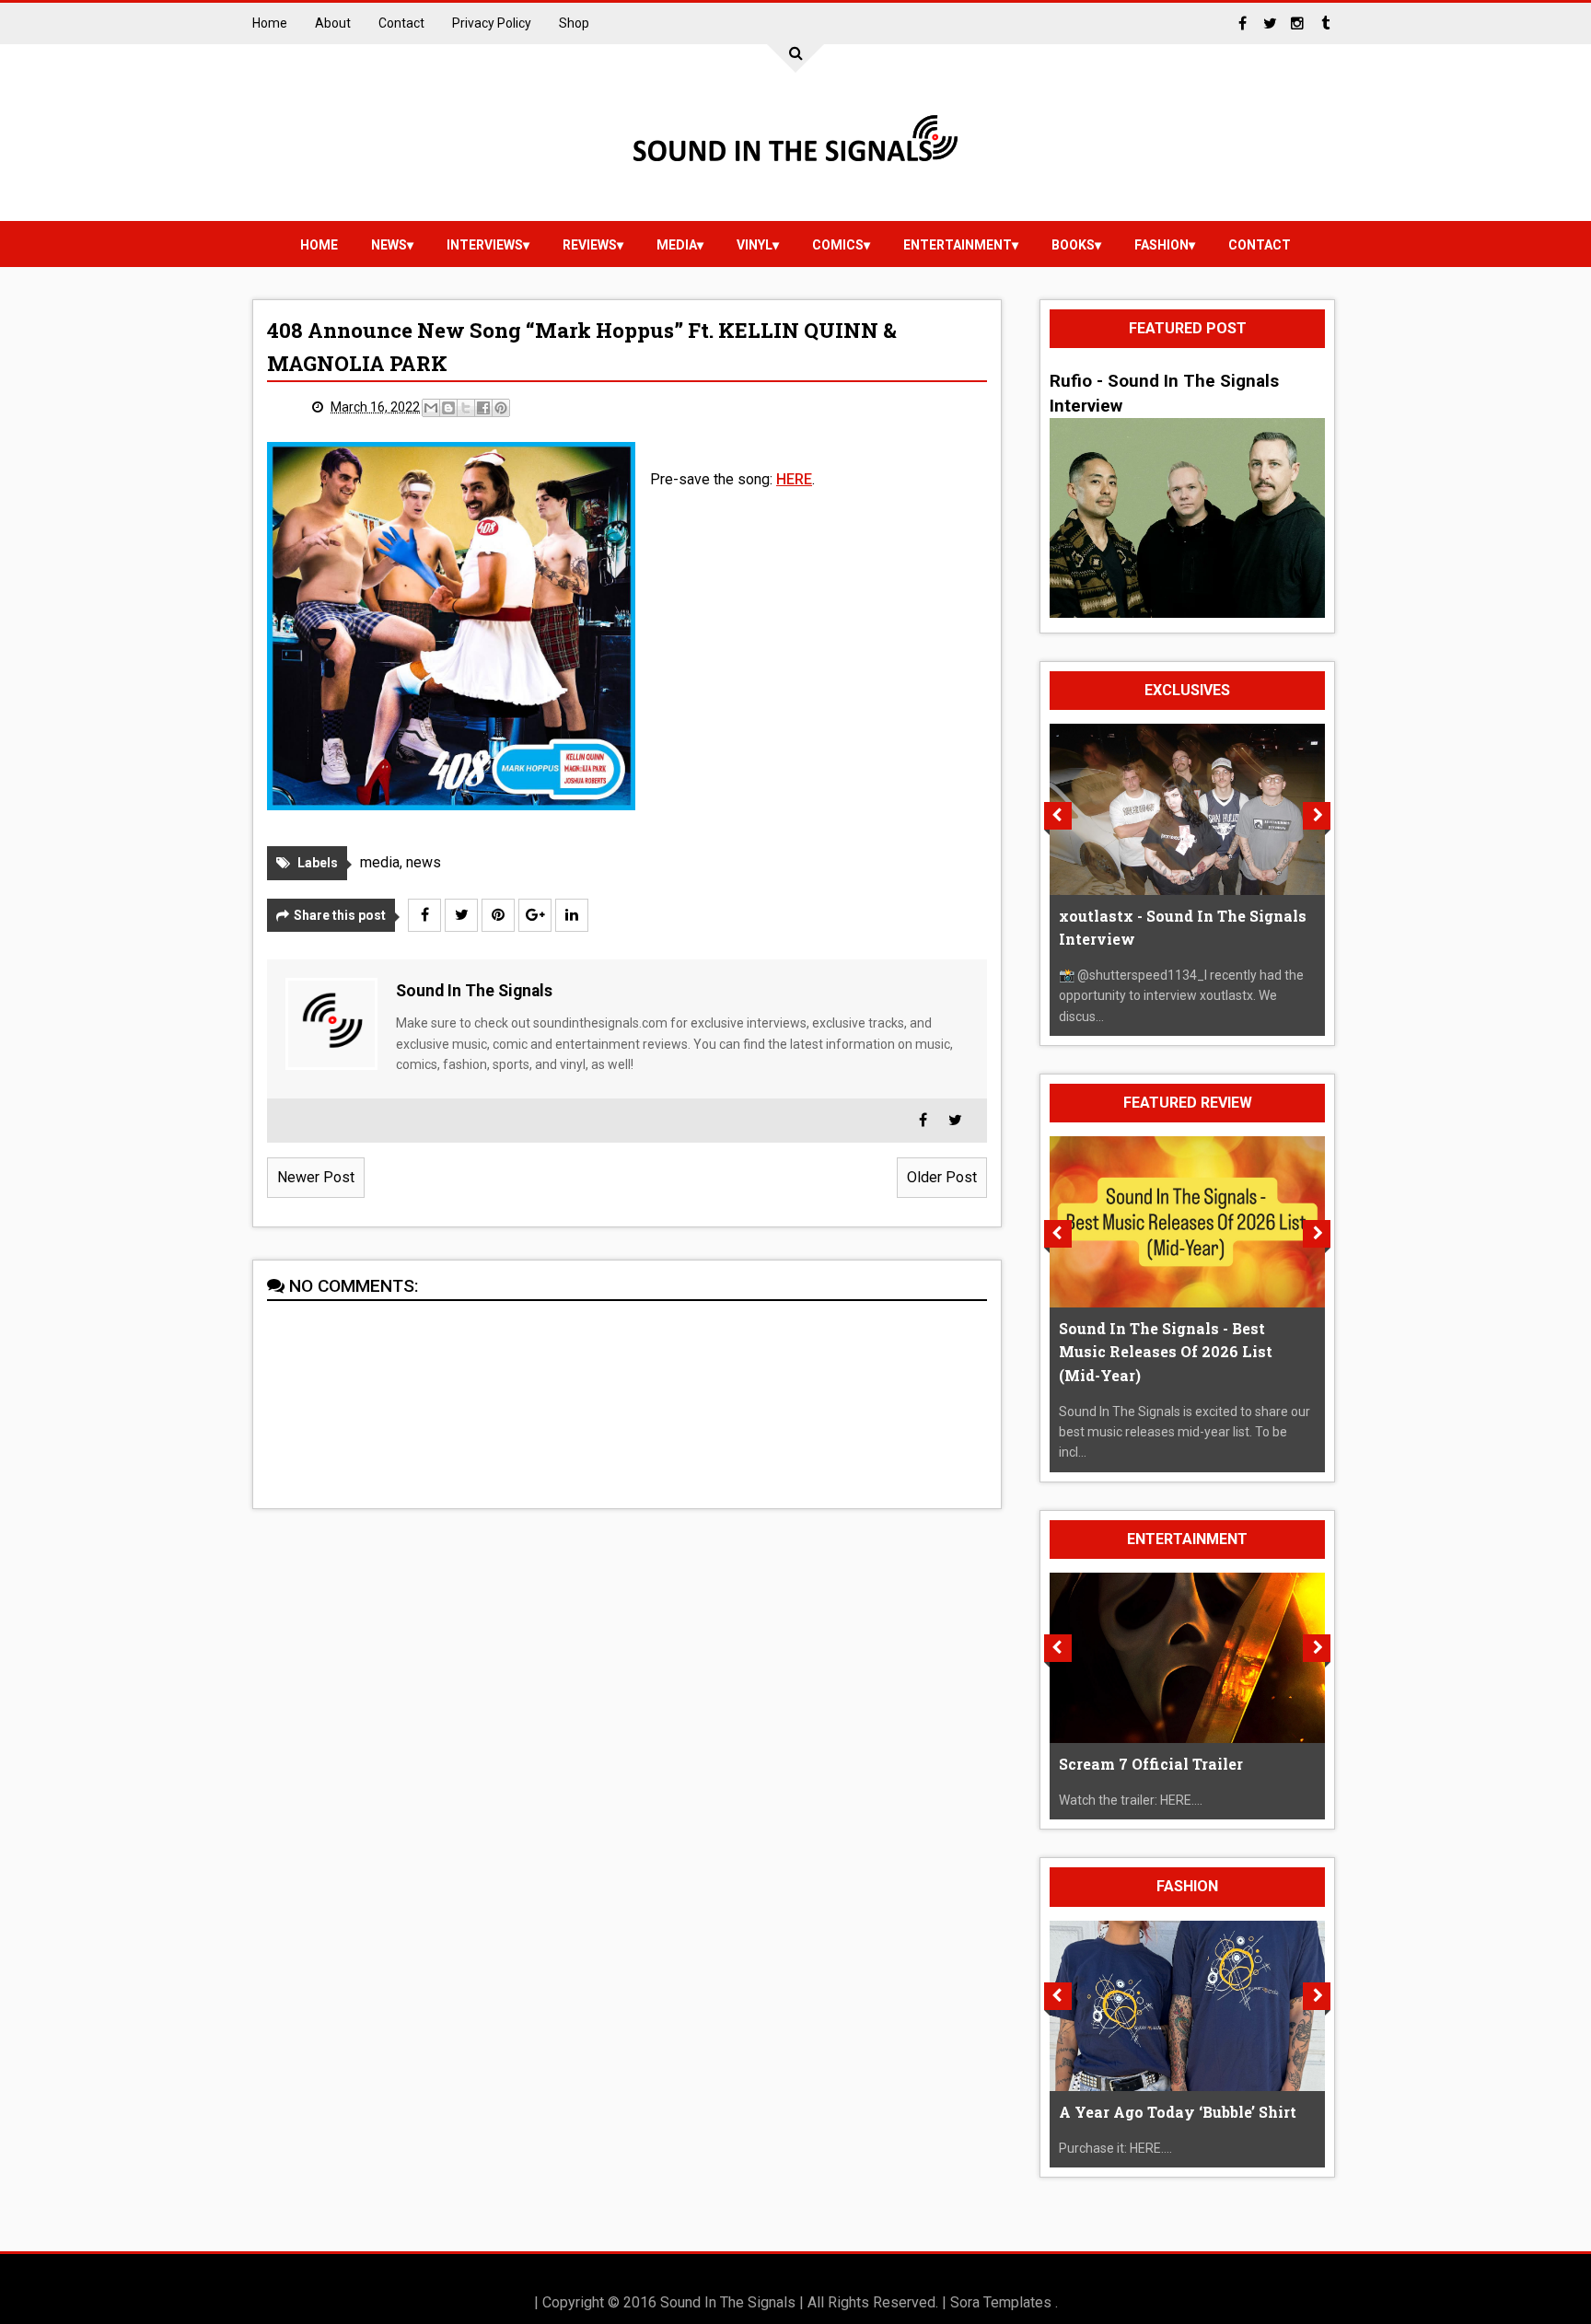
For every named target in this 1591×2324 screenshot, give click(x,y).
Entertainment (958, 245)
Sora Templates (1001, 2302)
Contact (401, 23)
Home (270, 23)
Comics (838, 245)
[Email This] (431, 408)
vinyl (755, 245)
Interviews (485, 245)
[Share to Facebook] (483, 408)
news (389, 245)
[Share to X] (466, 408)
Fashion (1161, 245)
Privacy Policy (492, 23)
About (333, 23)
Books (1073, 245)
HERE (794, 479)
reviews (590, 245)
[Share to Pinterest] (501, 408)
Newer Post (316, 1177)
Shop (574, 23)
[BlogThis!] (448, 408)
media (677, 245)
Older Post (942, 1177)
